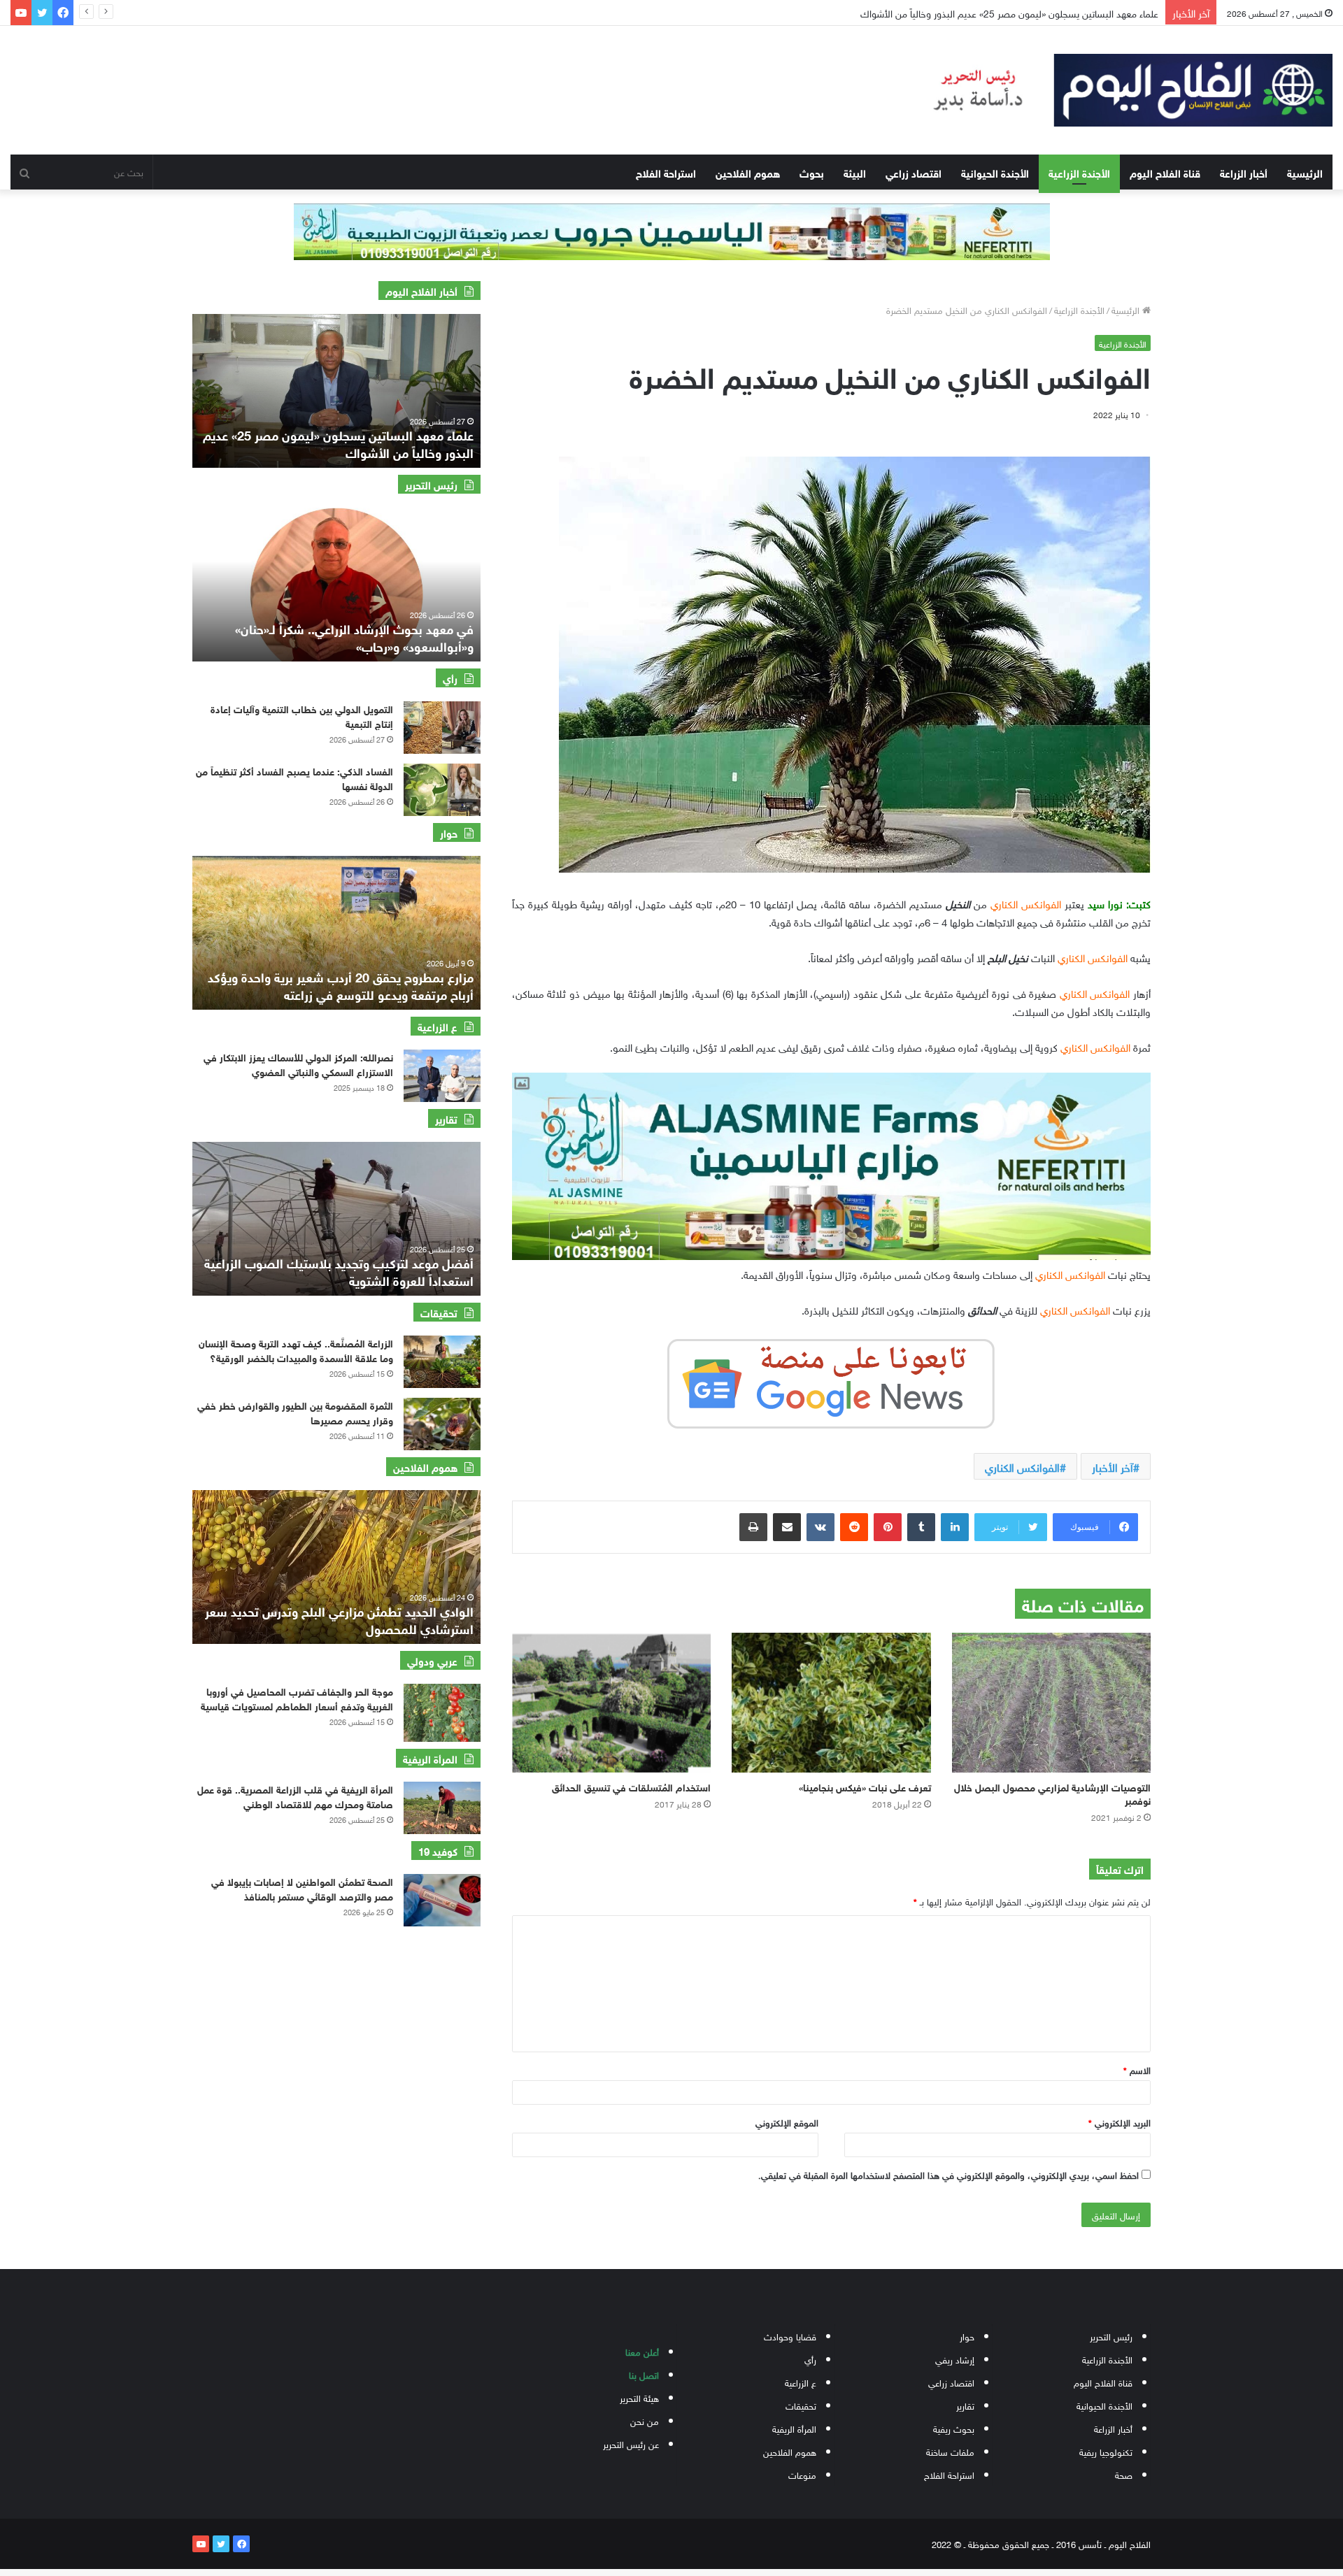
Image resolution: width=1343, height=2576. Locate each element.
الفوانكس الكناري (1022, 1466)
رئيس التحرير (1111, 2336)
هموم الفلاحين (748, 172)
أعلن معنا (642, 2351)
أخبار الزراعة (1244, 172)
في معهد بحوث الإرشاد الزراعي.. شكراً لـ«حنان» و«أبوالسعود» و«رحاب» (354, 637)
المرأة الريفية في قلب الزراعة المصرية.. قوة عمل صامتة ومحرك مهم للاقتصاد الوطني (295, 1796)
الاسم (1137, 2069)
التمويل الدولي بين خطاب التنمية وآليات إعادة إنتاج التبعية (1047, 12)
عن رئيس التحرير (631, 2443)
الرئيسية (1305, 172)
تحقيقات (801, 2405)
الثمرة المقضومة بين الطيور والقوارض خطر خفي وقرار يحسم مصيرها (295, 1412)
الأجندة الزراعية (1079, 172)
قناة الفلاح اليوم (1165, 172)
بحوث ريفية (954, 2428)
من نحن (645, 2420)
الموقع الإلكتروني (787, 2122)
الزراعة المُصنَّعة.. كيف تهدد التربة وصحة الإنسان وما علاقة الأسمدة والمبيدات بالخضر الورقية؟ (296, 1350)
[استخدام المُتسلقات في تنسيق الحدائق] (611, 1703)
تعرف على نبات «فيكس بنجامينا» (864, 1786)
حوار (967, 2336)
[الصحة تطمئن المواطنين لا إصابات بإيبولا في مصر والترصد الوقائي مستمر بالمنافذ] (442, 1900)
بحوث (812, 172)
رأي (810, 2359)
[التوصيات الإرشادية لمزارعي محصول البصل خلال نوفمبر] (1051, 1703)
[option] (336, 391)
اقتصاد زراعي (914, 172)
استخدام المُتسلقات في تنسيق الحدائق (631, 1786)
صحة (1124, 2474)
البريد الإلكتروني (1120, 2122)
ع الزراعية (801, 2382)
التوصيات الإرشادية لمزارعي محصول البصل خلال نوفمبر (1052, 1793)
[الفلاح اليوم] (1119, 90)
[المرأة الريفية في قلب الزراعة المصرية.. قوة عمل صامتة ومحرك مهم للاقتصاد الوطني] (442, 1808)
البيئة (855, 172)
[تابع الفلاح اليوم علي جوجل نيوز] (831, 1381)
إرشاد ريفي (955, 2359)
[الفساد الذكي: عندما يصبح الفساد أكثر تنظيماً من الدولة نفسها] (442, 790)
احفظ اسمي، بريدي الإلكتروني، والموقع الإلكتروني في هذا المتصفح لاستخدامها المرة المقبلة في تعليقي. (948, 2174)
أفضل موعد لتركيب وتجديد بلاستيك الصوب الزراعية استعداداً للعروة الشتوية (339, 1271)
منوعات (802, 2474)
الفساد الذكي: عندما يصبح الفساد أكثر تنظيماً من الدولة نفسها (294, 778)
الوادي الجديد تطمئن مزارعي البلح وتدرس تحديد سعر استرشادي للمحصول (339, 1619)
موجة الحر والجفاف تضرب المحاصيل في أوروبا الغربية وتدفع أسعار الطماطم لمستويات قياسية (297, 1698)
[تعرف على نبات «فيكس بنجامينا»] (831, 1703)
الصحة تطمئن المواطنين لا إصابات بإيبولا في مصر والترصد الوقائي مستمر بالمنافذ (302, 1888)
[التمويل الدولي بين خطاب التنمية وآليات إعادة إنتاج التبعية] (442, 728)
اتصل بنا (644, 2374)
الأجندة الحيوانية (995, 172)
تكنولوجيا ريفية (1106, 2451)
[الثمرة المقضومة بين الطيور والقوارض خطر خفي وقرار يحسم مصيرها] (442, 1424)
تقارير (965, 2405)
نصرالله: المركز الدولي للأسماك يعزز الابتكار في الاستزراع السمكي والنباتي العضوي (298, 1064)
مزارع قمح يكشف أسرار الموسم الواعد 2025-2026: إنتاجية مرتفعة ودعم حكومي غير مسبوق (340, 985)
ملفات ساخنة (950, 2451)
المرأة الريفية (794, 2428)
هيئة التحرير (639, 2397)
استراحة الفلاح (666, 172)
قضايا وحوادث (790, 2336)
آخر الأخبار (1113, 1466)
